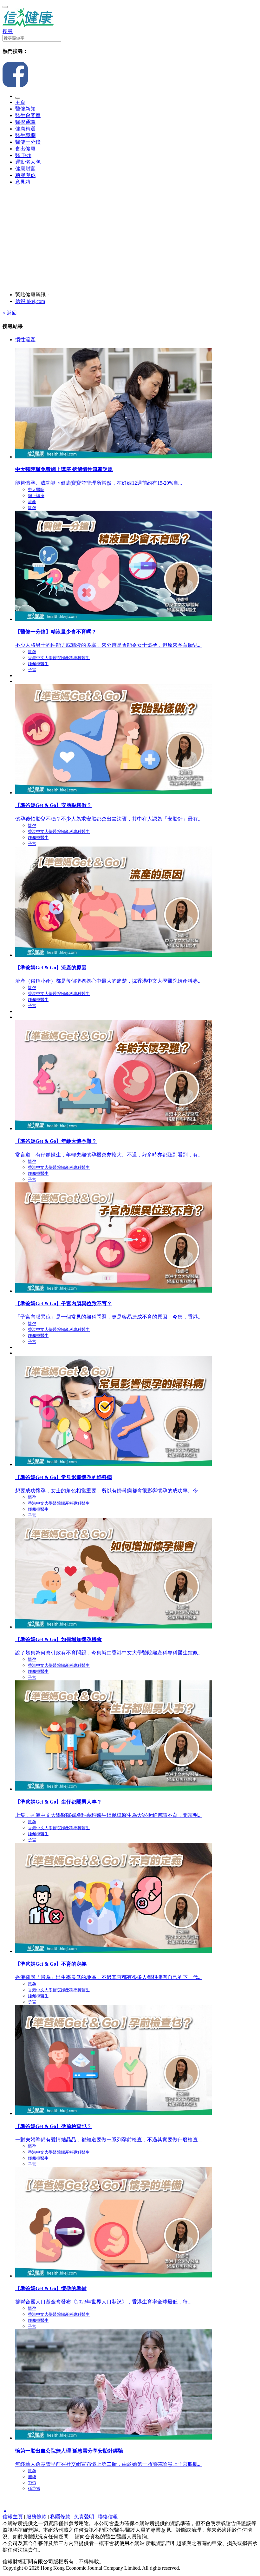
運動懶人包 (28, 162)
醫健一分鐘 (28, 142)
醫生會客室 (28, 115)
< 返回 (10, 313)
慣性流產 (25, 340)
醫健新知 (25, 109)
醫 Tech (23, 155)
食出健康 (25, 149)
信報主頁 (13, 2517)
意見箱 (23, 182)
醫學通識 (25, 122)
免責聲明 (84, 2517)
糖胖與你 (25, 175)
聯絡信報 (108, 2517)
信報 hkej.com (30, 301)
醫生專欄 (25, 135)
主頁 (20, 102)
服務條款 (36, 2517)
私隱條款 (60, 2517)
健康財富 (25, 169)
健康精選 (25, 129)
